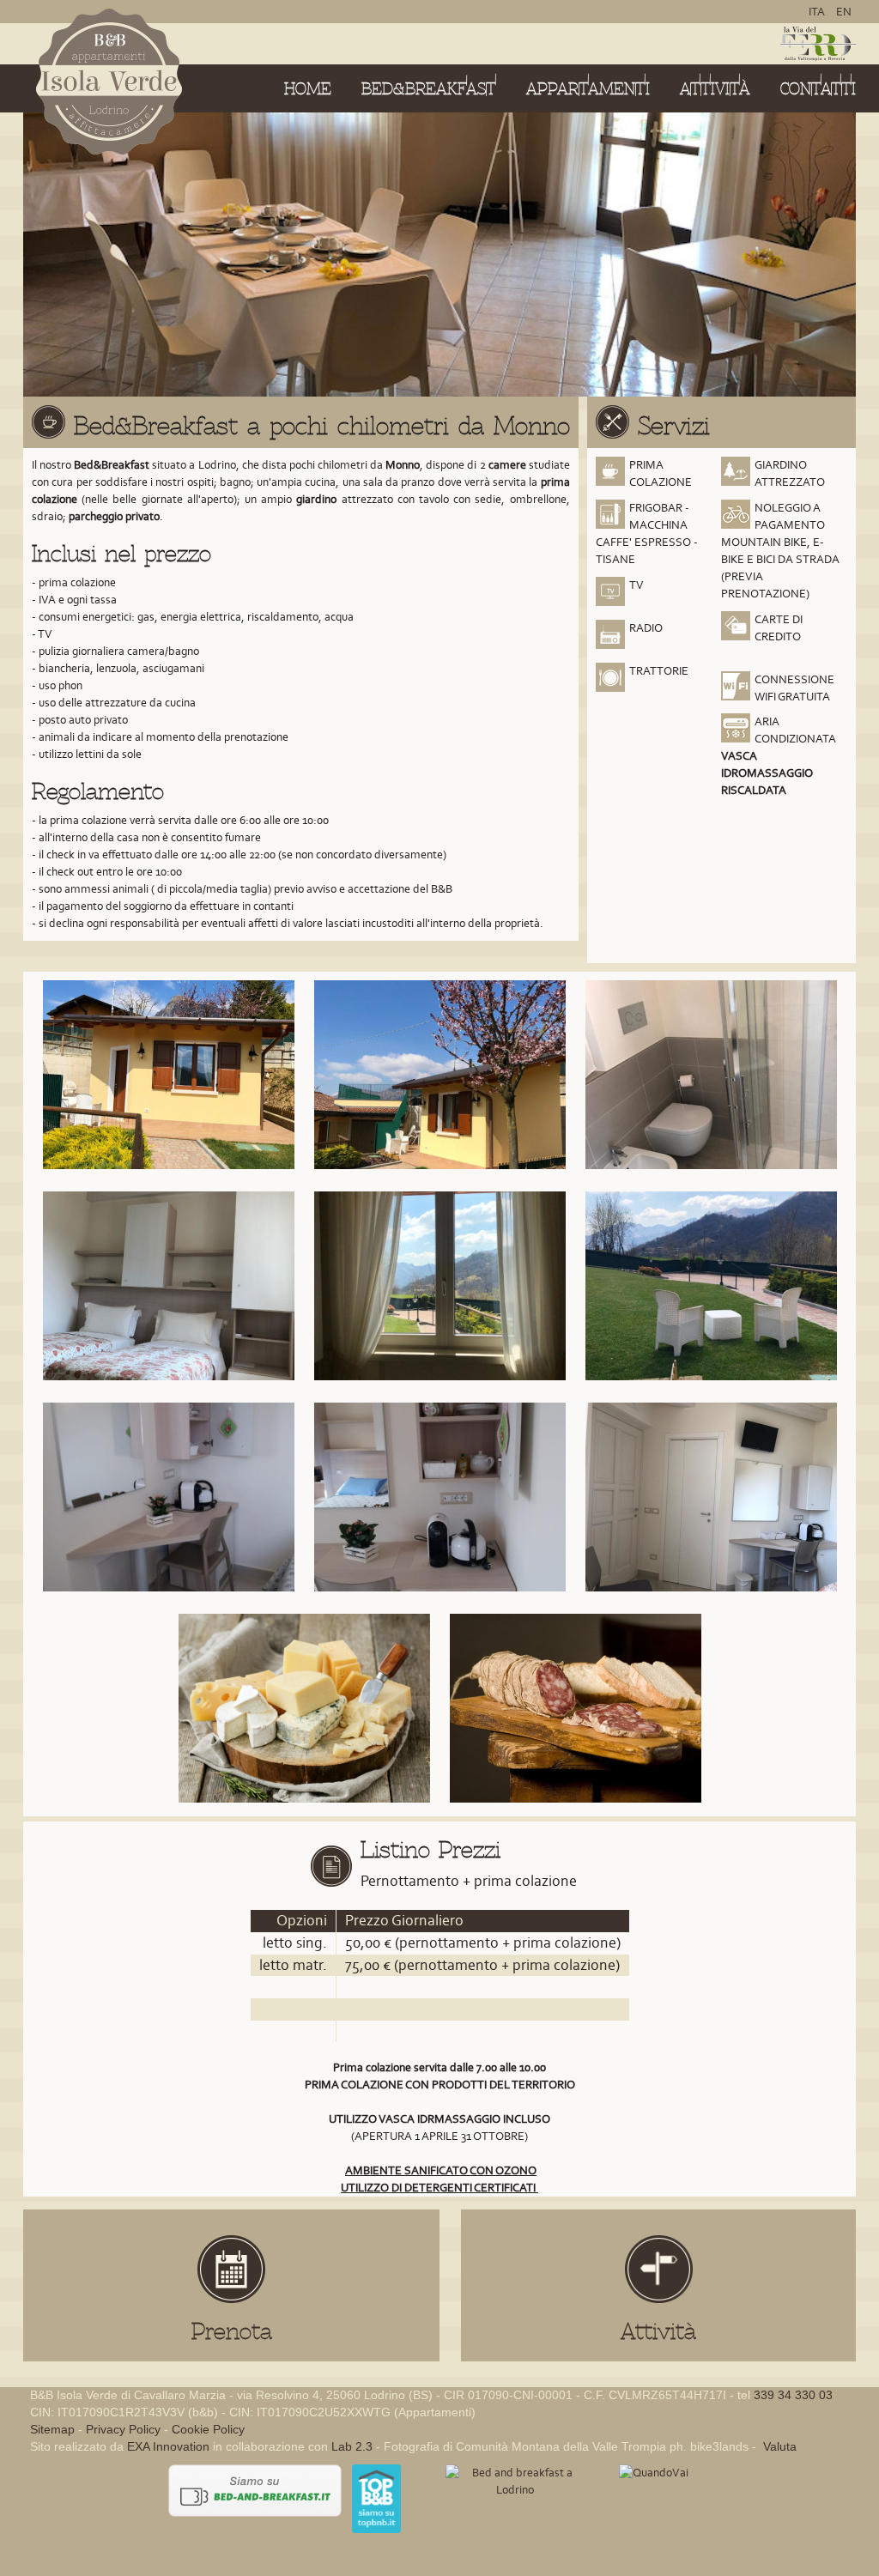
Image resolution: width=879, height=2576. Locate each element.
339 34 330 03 (793, 2395)
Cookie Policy (208, 2429)
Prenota (232, 2331)
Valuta (778, 2446)
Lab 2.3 (352, 2446)
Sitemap (52, 2429)
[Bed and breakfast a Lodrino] (515, 2480)
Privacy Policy (123, 2429)
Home (308, 89)
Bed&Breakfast (429, 89)
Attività (715, 89)
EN (844, 12)
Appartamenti (588, 89)
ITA (818, 12)
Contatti (818, 89)
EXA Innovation (168, 2446)
